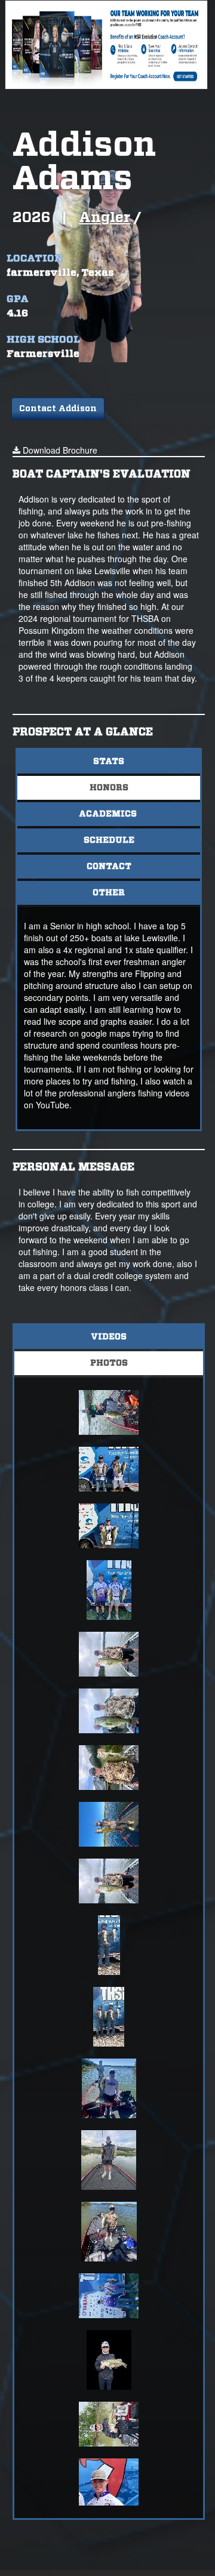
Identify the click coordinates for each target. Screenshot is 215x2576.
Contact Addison (58, 409)
